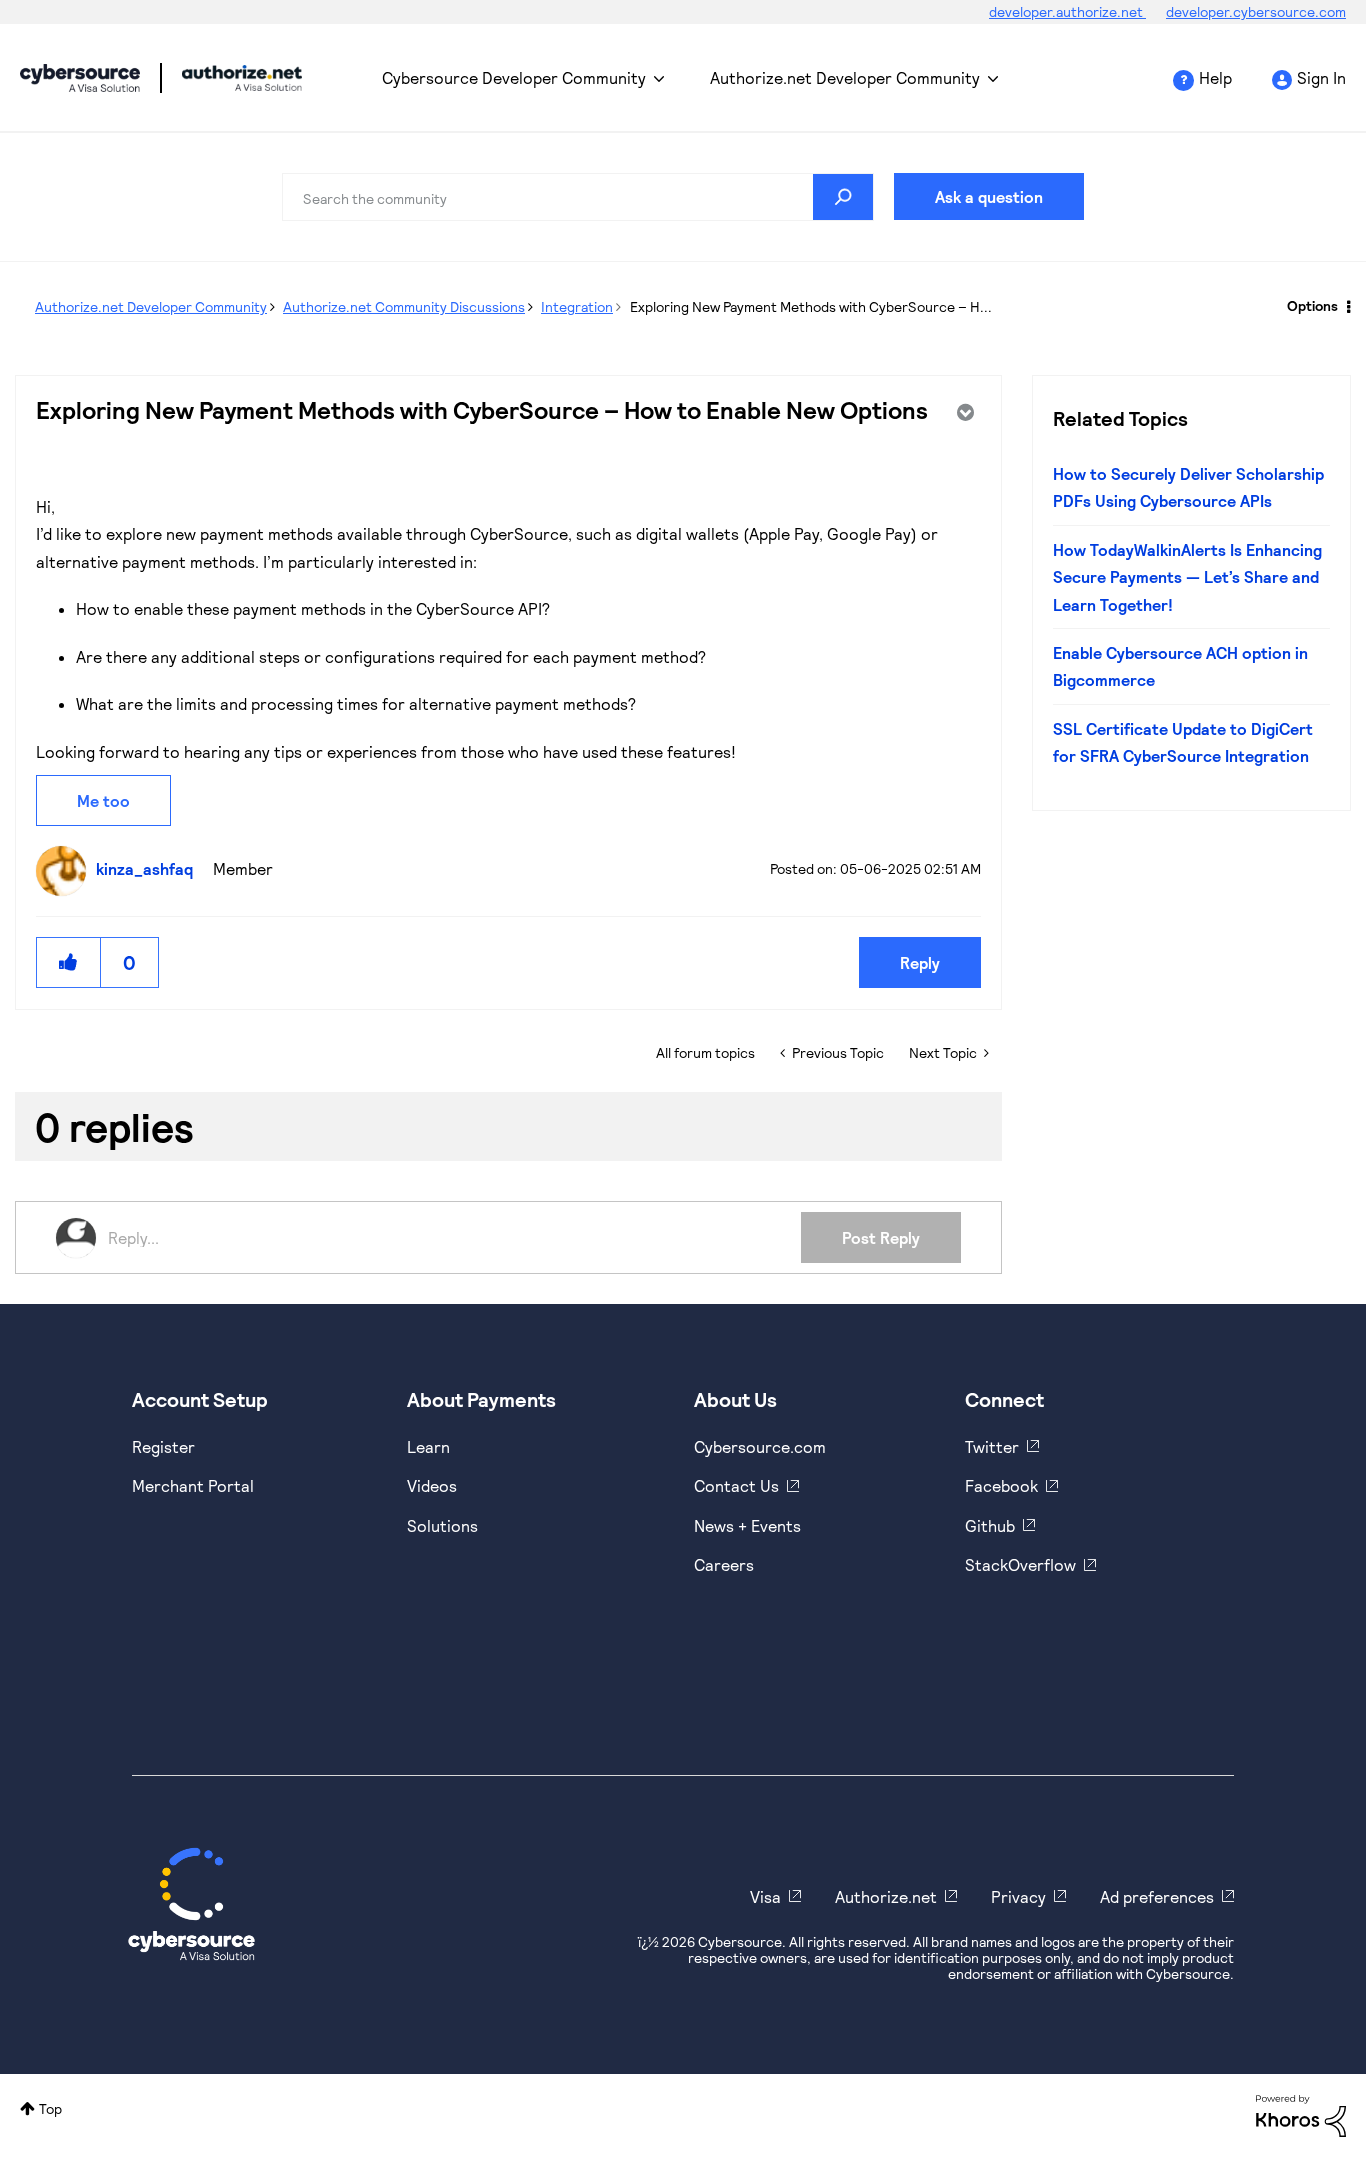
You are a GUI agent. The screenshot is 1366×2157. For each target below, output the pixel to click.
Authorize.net (886, 1896)
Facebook (1001, 1485)
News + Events (747, 1525)
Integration (577, 306)
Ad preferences (1157, 1896)
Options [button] (1312, 305)
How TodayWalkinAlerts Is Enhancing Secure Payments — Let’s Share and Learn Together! (1187, 577)
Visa (765, 1896)
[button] (69, 962)
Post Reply (881, 1237)
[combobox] (578, 197)
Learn (428, 1446)
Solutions (442, 1525)
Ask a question (989, 196)
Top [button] (50, 2108)
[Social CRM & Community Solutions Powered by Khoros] (1301, 2114)
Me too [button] (103, 800)
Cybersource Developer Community (80, 78)
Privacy (1018, 1896)
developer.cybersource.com (1256, 11)
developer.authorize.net (1067, 11)
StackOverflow (1020, 1564)
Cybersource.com (760, 1446)
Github (990, 1525)
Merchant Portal (193, 1485)
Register (163, 1446)
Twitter (992, 1446)
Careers (724, 1564)
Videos (432, 1485)
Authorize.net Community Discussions (404, 306)
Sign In (1321, 77)
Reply (920, 962)
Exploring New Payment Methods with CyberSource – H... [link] (811, 306)
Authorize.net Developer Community (845, 77)
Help (1215, 77)
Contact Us (736, 1485)
